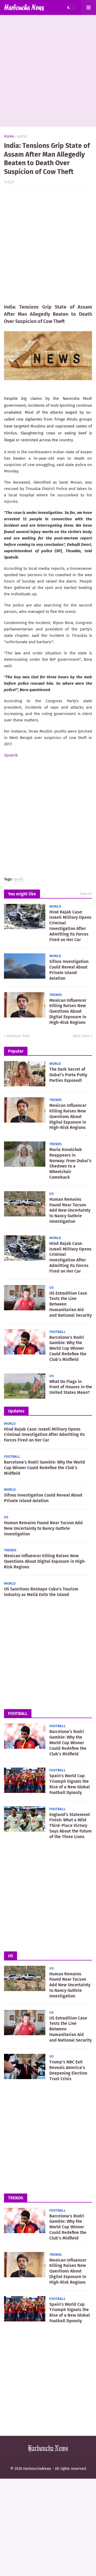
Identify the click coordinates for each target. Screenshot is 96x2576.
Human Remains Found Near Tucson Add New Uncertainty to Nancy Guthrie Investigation (70, 1210)
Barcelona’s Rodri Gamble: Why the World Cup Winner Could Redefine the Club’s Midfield (68, 1348)
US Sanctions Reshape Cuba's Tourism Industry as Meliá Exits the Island (41, 1592)
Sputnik (11, 755)
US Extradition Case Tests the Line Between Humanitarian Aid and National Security (71, 1304)
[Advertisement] (48, 71)
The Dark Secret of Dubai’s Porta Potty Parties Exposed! (68, 1075)
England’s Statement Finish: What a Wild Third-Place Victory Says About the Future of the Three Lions (71, 1826)
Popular (16, 1051)
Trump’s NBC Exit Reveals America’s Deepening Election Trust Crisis (68, 2070)
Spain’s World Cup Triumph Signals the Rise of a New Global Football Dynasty (70, 1784)
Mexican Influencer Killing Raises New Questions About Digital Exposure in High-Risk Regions (68, 1011)
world (22, 136)
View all (86, 894)
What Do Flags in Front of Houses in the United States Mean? (71, 1387)
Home (9, 136)
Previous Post (18, 1036)
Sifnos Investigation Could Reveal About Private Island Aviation (69, 970)
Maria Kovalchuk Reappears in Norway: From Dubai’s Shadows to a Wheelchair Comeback (70, 1163)
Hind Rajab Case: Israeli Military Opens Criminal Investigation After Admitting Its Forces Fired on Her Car (70, 926)
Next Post (81, 1036)
